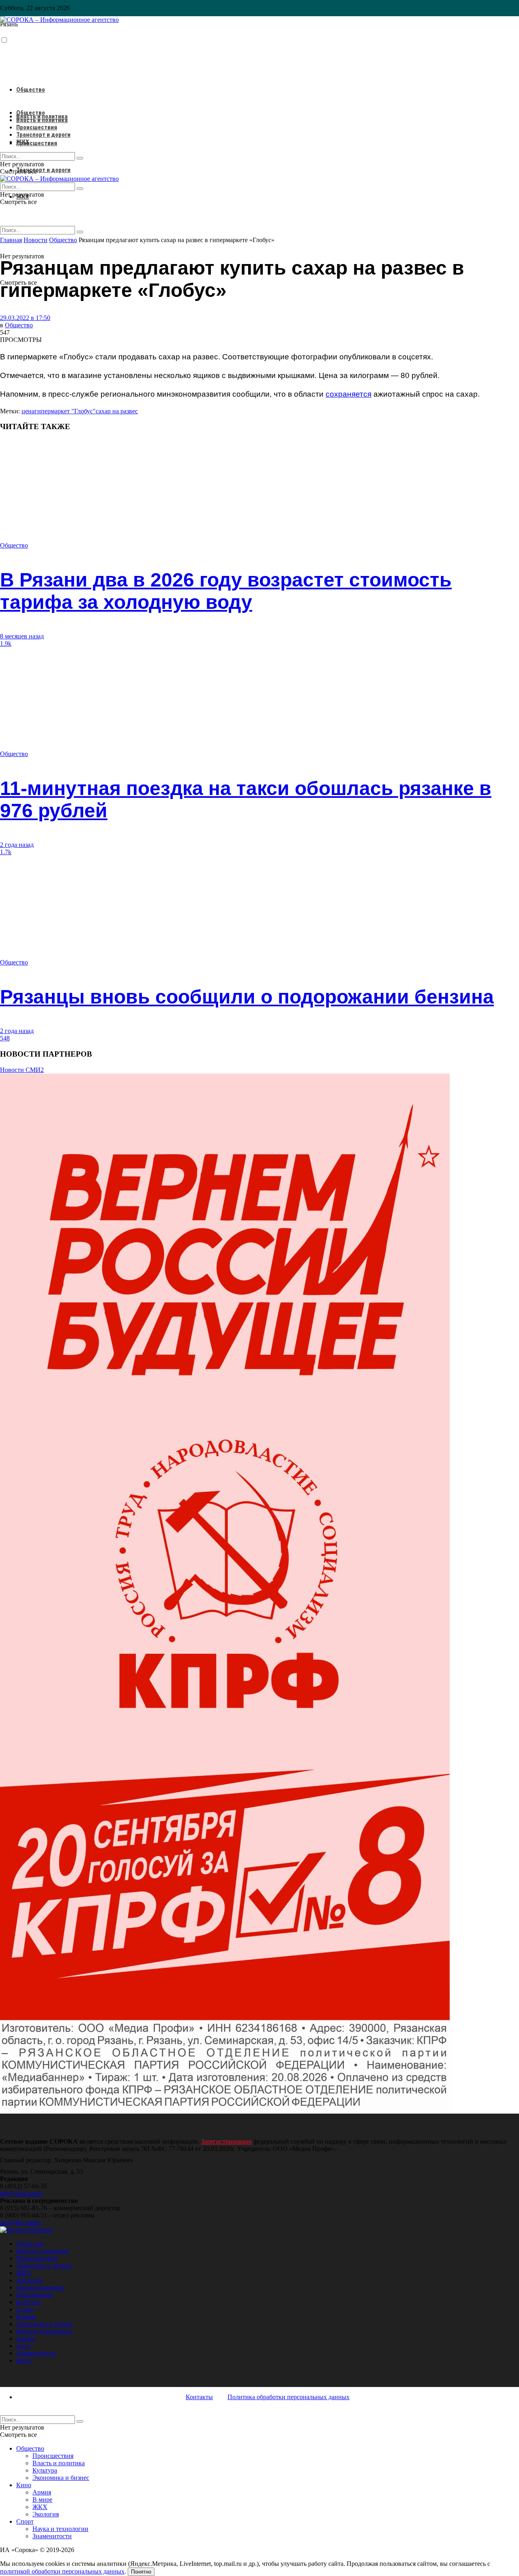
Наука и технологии (44, 2331)
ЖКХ (23, 142)
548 (5, 1038)
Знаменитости (36, 2353)
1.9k (6, 643)
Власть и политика (42, 120)
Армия (26, 2339)
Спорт (25, 2309)
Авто (23, 2346)
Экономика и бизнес (45, 2324)
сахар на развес (117, 411)
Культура (29, 2302)
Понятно (141, 2572)
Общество (31, 90)
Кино (24, 2360)
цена (28, 411)
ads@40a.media (20, 2223)
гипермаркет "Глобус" (65, 411)
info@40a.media (21, 2193)
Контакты (199, 2397)
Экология (29, 2280)
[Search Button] (80, 232)
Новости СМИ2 (22, 1070)
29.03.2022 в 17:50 (25, 318)
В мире (26, 2317)
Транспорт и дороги (43, 170)
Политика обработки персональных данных (288, 2397)
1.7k (6, 852)
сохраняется (349, 394)
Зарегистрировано (226, 2141)
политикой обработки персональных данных (62, 2571)
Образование (34, 2295)
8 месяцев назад (22, 636)
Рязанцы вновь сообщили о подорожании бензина (247, 997)
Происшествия (37, 143)
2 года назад (17, 845)
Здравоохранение (40, 2287)
